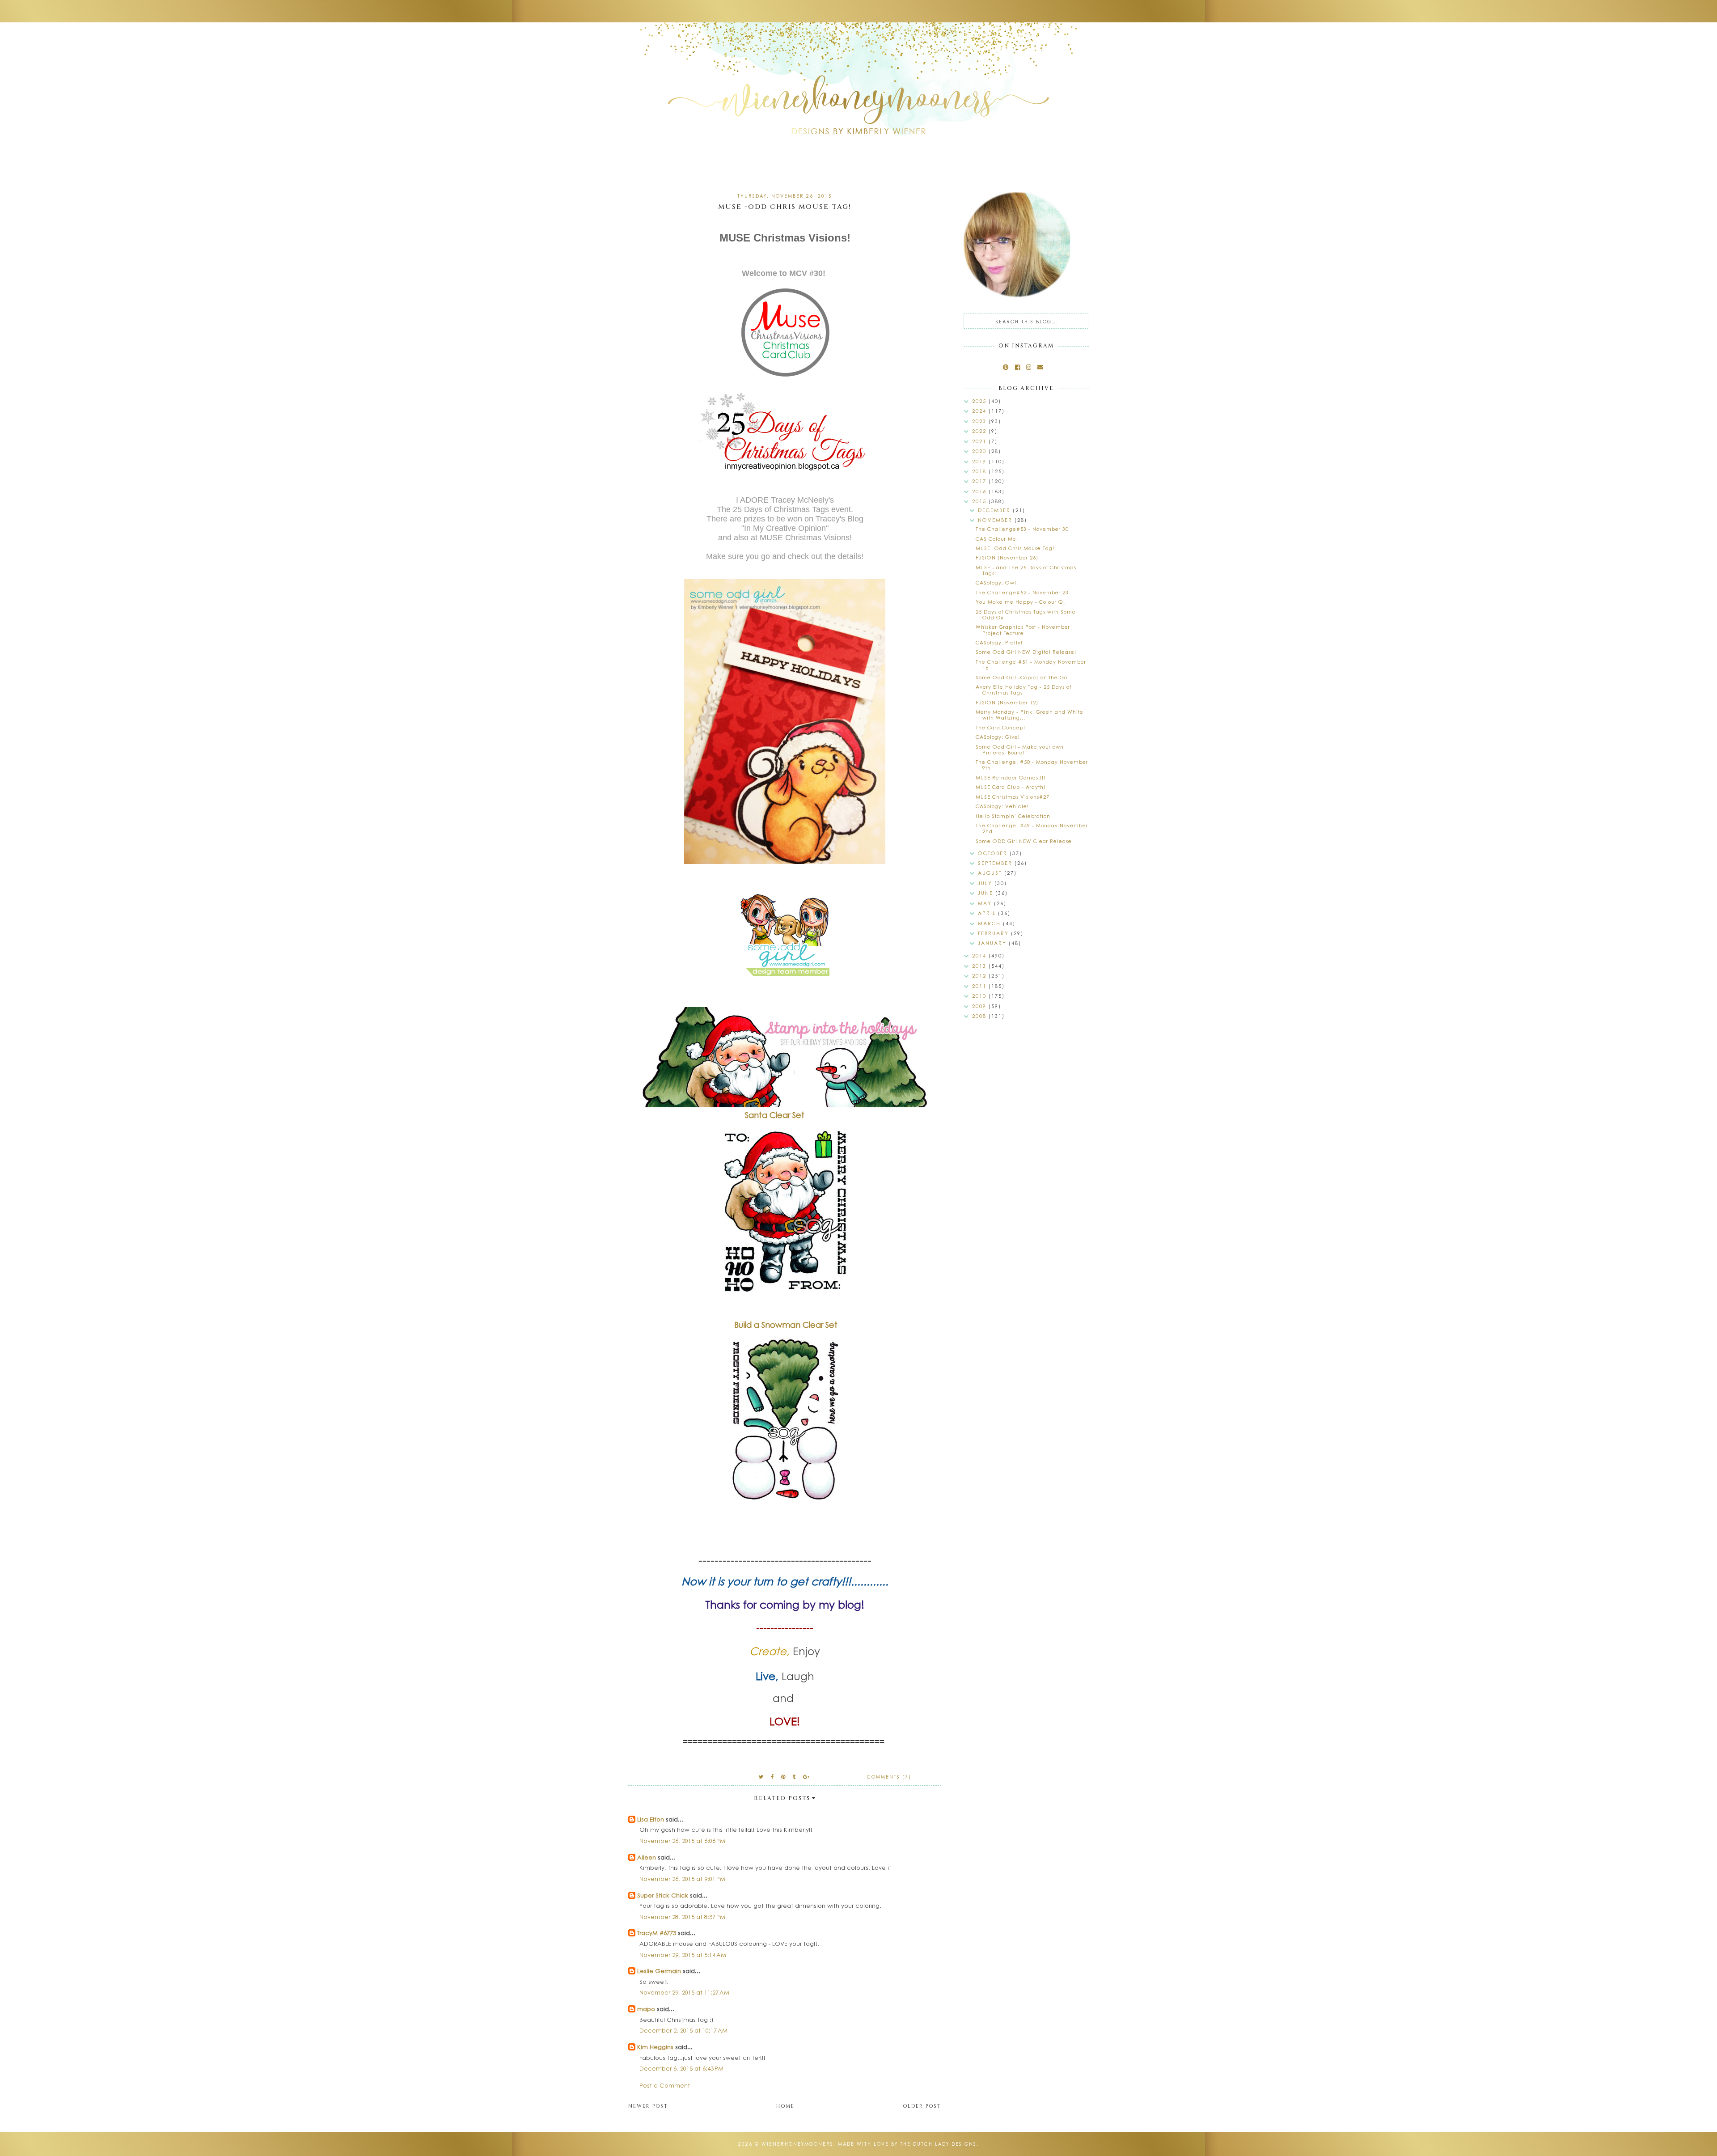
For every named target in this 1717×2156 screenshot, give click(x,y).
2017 (980, 481)
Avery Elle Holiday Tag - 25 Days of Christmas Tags (1023, 690)
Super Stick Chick (663, 1895)
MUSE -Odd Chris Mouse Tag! (1015, 548)
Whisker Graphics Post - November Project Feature (1023, 630)
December (995, 510)
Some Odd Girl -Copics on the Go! (1022, 677)
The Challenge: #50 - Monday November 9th (1032, 765)
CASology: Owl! (997, 582)
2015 (980, 501)
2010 (980, 996)
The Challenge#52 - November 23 (1022, 592)
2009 (980, 1006)
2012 (980, 976)
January (993, 943)
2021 (980, 441)
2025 (980, 401)
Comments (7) (889, 1777)
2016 (980, 491)
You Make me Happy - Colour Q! (1020, 602)
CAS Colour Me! (997, 539)
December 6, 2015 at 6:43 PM (681, 2068)
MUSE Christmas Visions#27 (1013, 797)
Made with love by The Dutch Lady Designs (907, 2144)
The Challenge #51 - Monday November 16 (1031, 665)
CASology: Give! (998, 737)
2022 (980, 431)
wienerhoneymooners (797, 2144)
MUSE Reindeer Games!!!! (1011, 777)
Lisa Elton (651, 1819)
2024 (980, 411)
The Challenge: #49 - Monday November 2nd (1032, 828)
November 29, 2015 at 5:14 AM (683, 1955)
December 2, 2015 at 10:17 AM (683, 2030)
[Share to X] (761, 1777)
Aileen (647, 1857)
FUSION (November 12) (1007, 702)
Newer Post (648, 2106)
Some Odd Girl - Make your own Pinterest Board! (1020, 750)
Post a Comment (665, 2085)
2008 (980, 1016)
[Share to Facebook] (773, 1777)
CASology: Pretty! (999, 642)
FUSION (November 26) (1007, 557)
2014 (980, 955)
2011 (980, 986)
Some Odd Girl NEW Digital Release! (1026, 652)
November (996, 520)
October (994, 853)
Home (785, 2106)
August (991, 873)
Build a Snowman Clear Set (786, 1325)
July (986, 883)
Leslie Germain (659, 1971)
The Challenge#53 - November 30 (1022, 529)
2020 (980, 451)
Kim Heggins (655, 2047)
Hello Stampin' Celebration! (1014, 816)
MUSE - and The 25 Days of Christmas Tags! (1026, 570)
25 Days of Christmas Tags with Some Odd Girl (1026, 614)
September (996, 863)
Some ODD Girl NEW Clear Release (1024, 841)
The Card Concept (1000, 727)
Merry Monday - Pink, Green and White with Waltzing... (1030, 715)
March (990, 923)
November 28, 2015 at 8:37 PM (682, 1917)
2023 (980, 421)
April (988, 913)
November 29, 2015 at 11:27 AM (684, 1992)
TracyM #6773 (657, 1933)
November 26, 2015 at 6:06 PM (682, 1840)
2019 (980, 461)
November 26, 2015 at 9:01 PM (682, 1879)
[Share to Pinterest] (784, 1777)
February (994, 933)
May (986, 903)
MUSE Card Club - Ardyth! (1011, 787)
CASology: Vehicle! (1002, 806)
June (987, 893)
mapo (646, 2009)
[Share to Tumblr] (795, 1777)
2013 (980, 966)
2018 (980, 471)
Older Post (922, 2106)
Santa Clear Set (776, 1115)
